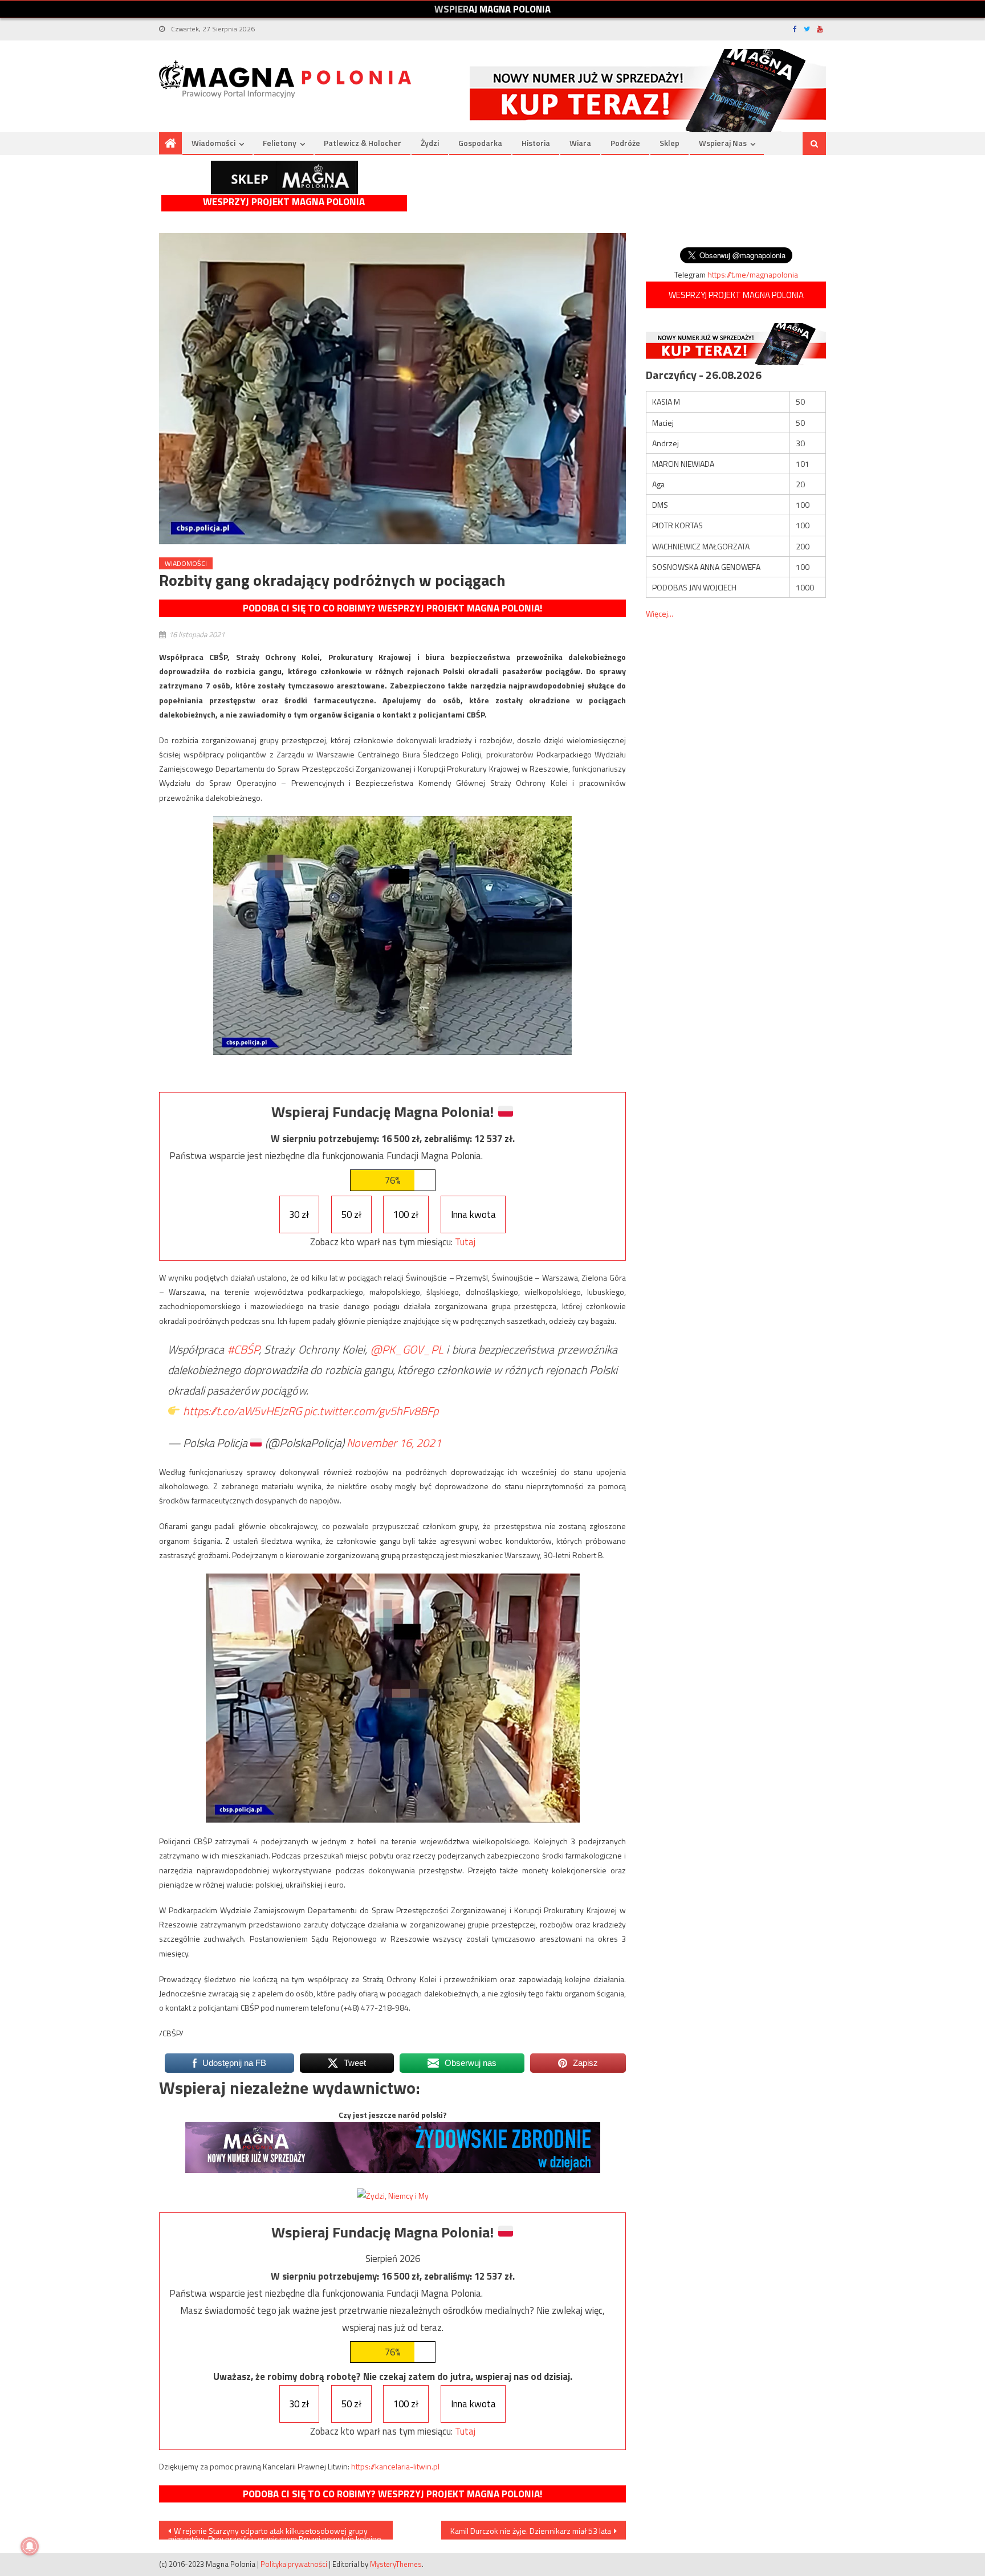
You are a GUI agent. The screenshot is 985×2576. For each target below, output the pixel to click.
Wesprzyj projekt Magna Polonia (284, 202)
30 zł (299, 1214)
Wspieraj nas (723, 143)
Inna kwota (473, 1214)
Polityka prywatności (294, 2564)
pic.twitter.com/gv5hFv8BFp (371, 1411)
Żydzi (430, 143)
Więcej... (660, 614)
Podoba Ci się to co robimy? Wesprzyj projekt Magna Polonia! (392, 608)
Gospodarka (480, 143)
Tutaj (465, 1242)
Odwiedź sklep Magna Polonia (284, 178)
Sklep (669, 143)
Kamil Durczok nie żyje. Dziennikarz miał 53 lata (531, 2531)
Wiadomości (213, 143)
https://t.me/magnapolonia (753, 274)
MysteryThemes (396, 2564)
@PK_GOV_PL (407, 1349)
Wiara (580, 143)
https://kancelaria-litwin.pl (395, 2466)
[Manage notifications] (30, 2546)
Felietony (280, 143)
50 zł (351, 1214)
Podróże (625, 143)
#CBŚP (243, 1349)
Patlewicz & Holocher (363, 143)
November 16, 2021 (394, 1443)
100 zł (406, 1214)
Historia (536, 143)
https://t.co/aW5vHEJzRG (242, 1411)
